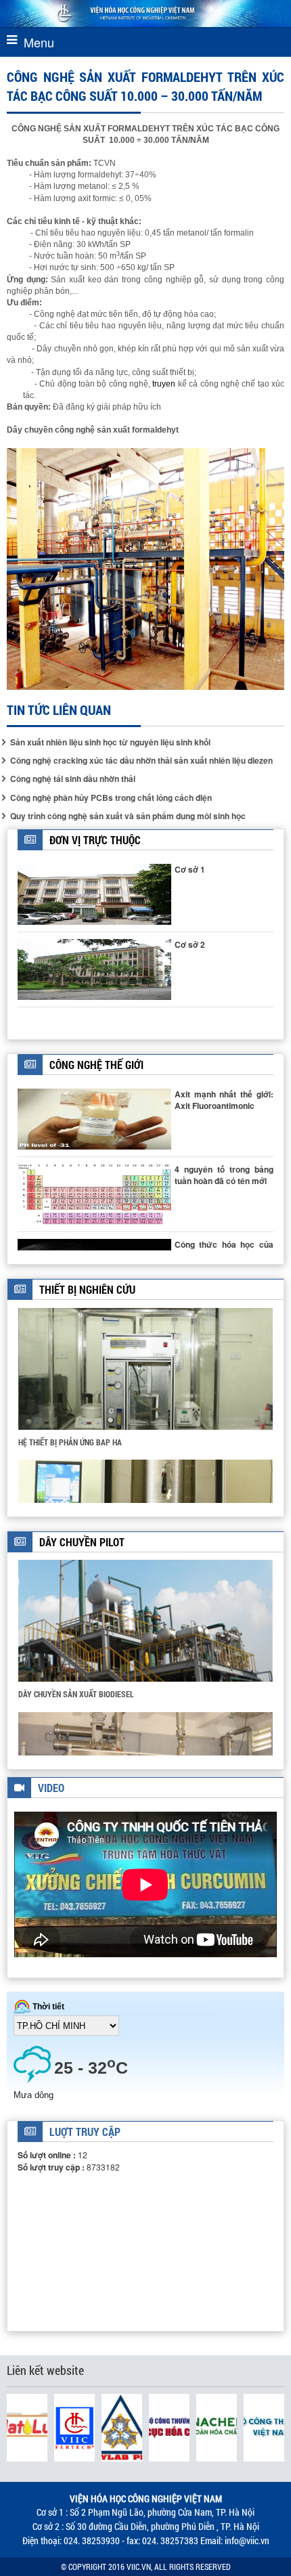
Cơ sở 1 (190, 869)
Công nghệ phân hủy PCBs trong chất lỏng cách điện (111, 798)
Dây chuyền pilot (82, 1542)
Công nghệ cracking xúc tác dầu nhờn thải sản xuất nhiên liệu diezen (141, 761)
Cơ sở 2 (190, 944)
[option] (145, 1383)
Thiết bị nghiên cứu (87, 1289)
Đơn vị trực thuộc (95, 840)
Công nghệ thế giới (96, 1065)
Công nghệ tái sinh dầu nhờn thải (73, 779)
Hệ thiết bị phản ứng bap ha (70, 1442)
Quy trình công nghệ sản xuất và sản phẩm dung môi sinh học (128, 816)
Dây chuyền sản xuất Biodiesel (76, 1694)
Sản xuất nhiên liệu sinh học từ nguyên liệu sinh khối (110, 742)
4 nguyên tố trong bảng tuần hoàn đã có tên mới (224, 1175)
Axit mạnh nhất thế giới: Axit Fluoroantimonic (224, 1100)
